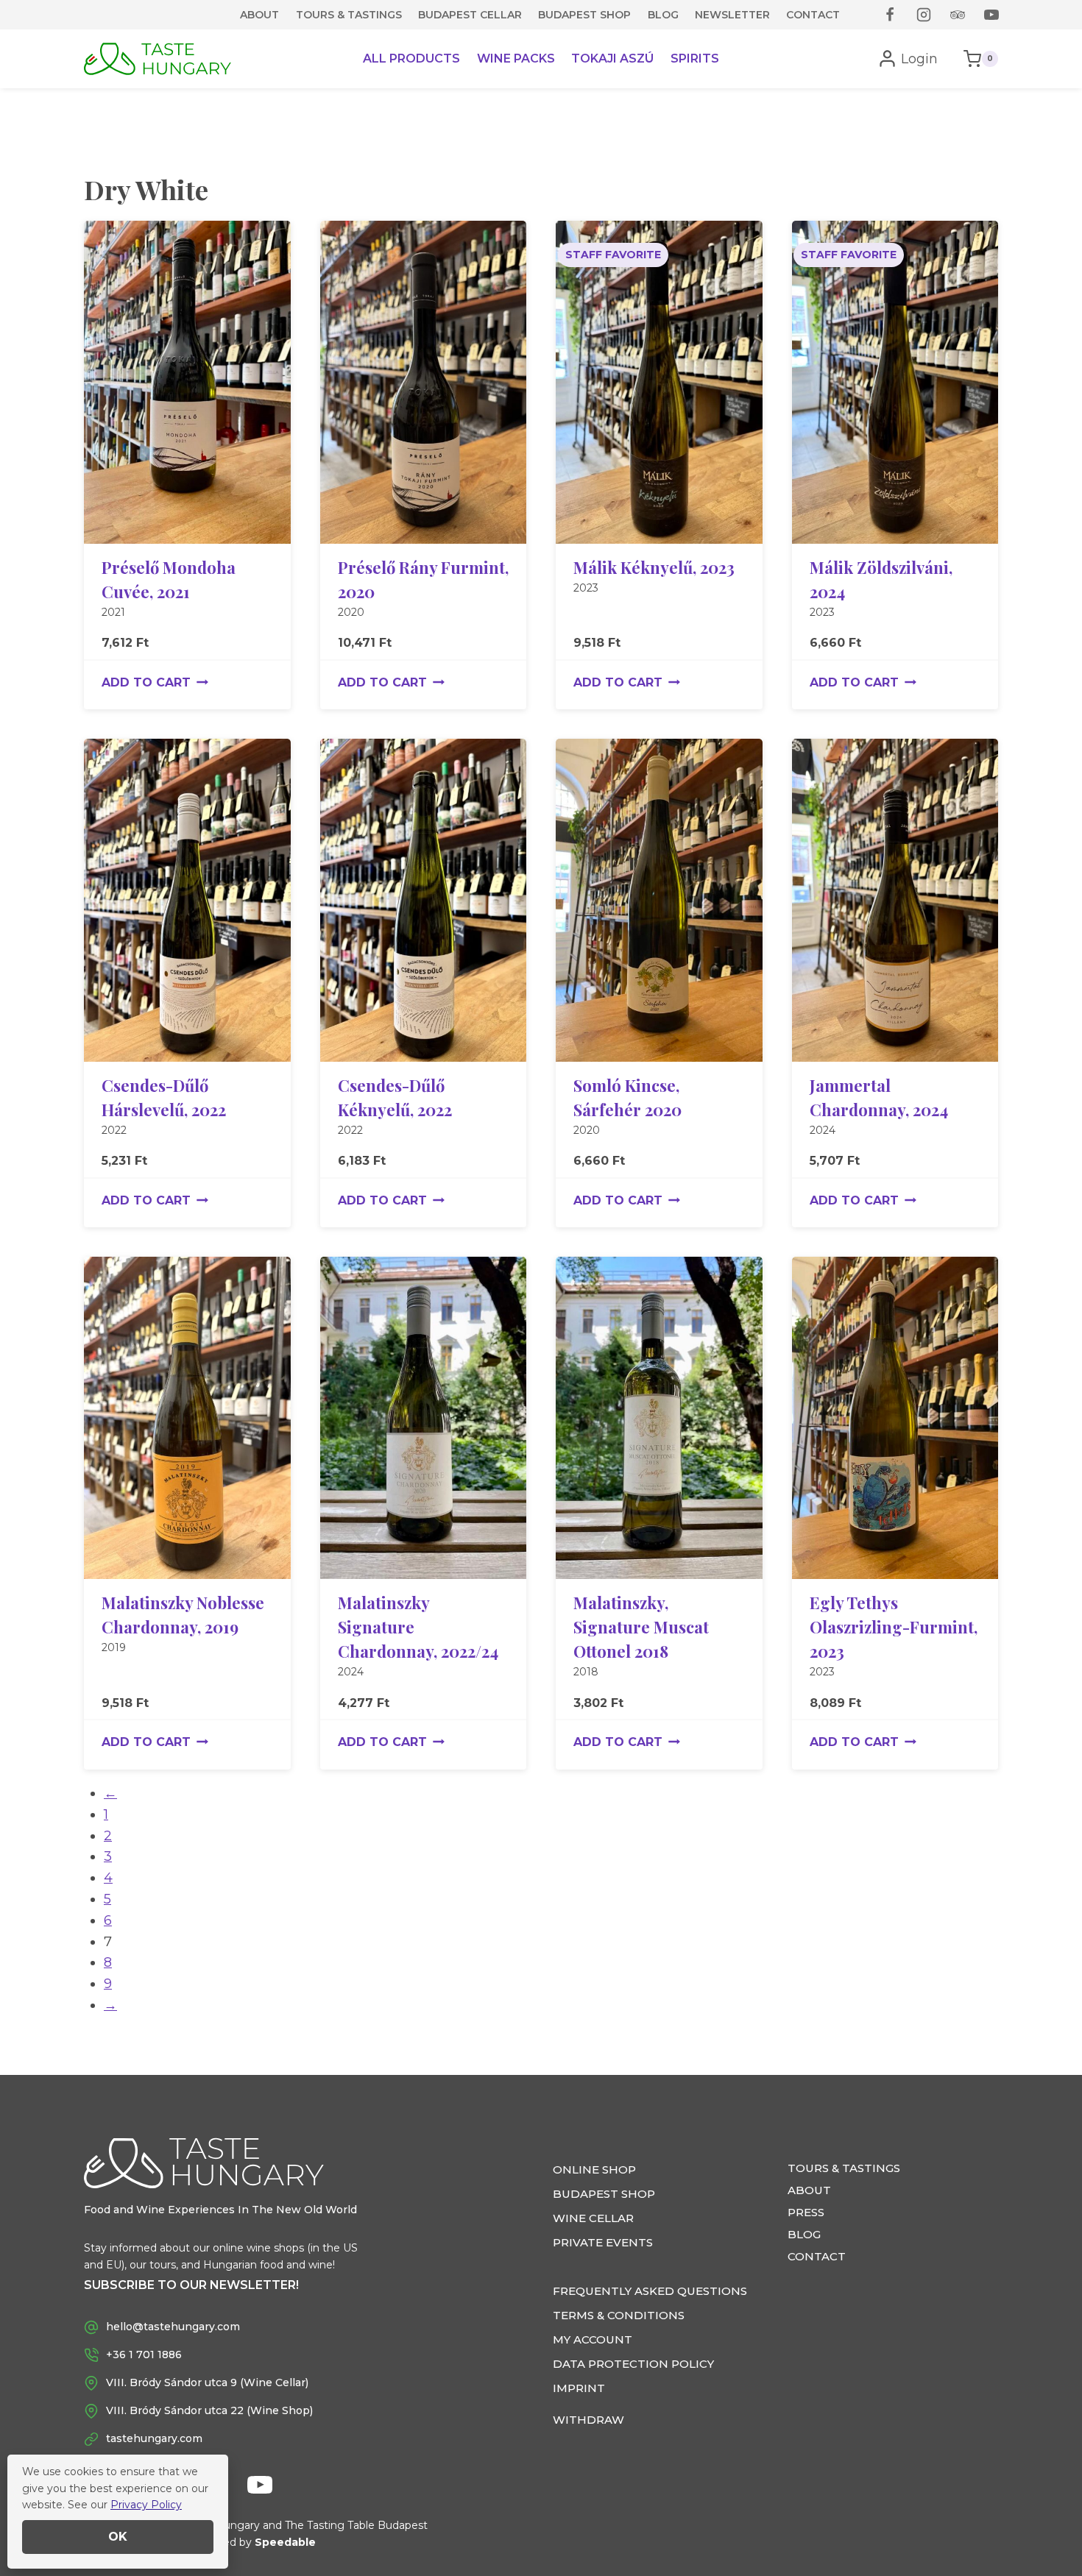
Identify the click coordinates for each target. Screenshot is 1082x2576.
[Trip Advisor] (958, 15)
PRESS (806, 2212)
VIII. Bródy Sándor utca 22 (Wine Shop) (209, 2410)
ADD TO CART (618, 682)
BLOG (663, 15)
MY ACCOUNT (593, 2339)
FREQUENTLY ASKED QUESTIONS (650, 2291)
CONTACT (813, 15)
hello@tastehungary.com (173, 2327)
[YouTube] (991, 15)
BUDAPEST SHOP (584, 15)
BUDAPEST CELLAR (470, 15)
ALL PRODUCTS (411, 58)
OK (118, 2537)
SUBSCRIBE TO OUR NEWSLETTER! (191, 2285)
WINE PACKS (516, 58)
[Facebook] (890, 15)
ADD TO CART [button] (146, 682)
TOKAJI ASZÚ (612, 58)
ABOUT (259, 15)
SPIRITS (695, 58)
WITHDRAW (588, 2420)
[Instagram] (924, 15)
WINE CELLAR (593, 2218)
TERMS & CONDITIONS (619, 2315)
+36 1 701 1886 (144, 2355)
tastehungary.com (154, 2438)
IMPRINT (579, 2388)
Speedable (285, 2542)
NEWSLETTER (732, 15)
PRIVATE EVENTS (603, 2242)
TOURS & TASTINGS (349, 15)
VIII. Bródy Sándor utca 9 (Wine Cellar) (207, 2382)
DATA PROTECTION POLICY (633, 2364)
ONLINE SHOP (594, 2169)
